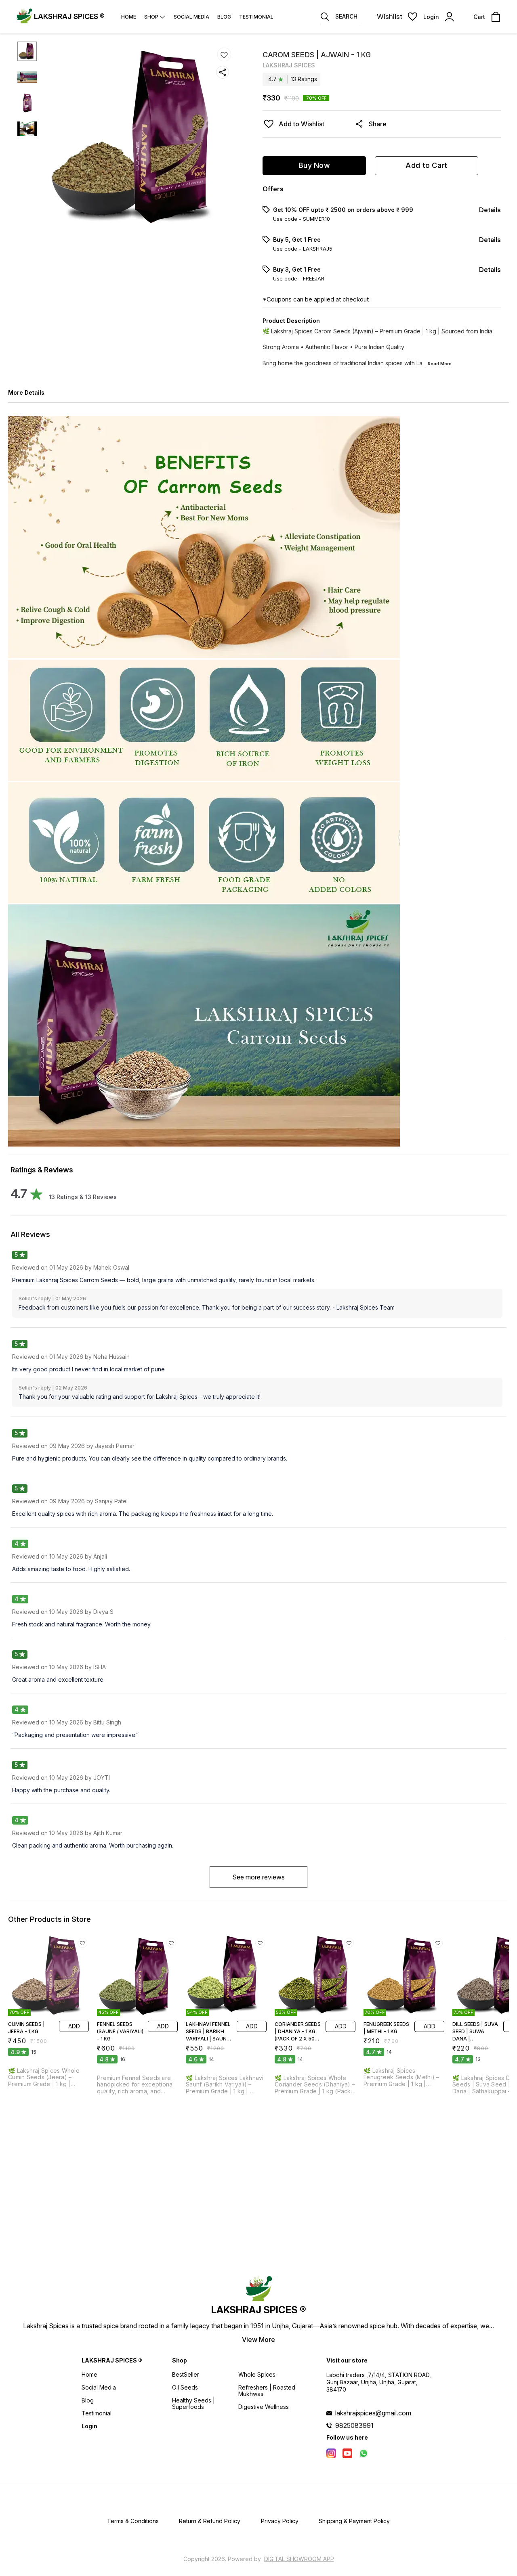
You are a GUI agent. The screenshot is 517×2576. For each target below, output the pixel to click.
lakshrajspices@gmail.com (373, 2413)
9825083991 (354, 2425)
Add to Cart (426, 165)
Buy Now (314, 165)
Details (490, 210)
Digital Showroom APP (299, 2559)
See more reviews (258, 1877)
